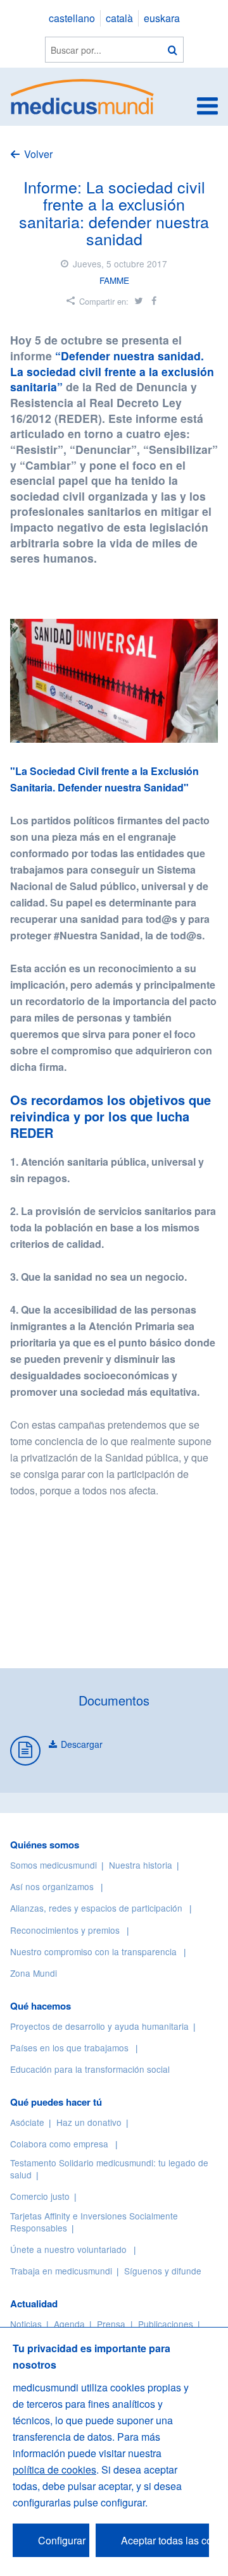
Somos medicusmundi (54, 1865)
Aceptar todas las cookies (165, 2540)
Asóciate (27, 2122)
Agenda (69, 2324)
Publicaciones (166, 2324)
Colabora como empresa (59, 2144)
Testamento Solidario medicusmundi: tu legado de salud (109, 2169)
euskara (162, 18)
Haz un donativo (89, 2122)
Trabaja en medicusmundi (61, 2271)
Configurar (62, 2540)
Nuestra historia (141, 1865)
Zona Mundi (34, 1973)
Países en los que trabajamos (69, 2048)
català (119, 18)
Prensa (111, 2324)
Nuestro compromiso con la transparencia (93, 1951)
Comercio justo (40, 2196)
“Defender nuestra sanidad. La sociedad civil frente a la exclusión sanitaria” (112, 371)
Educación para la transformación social (90, 2069)
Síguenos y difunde (163, 2271)
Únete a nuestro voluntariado (68, 2249)
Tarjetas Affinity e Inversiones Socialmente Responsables (94, 2222)
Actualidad (34, 2304)
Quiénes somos (45, 1845)
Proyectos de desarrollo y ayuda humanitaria (99, 2026)
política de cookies (54, 2469)
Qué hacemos (41, 2006)
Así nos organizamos (52, 1886)
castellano (72, 18)
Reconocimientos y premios (65, 1930)
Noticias (26, 2324)
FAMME (114, 280)
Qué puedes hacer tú (56, 2102)
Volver (38, 154)
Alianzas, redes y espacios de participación (96, 1908)
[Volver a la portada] (83, 95)
